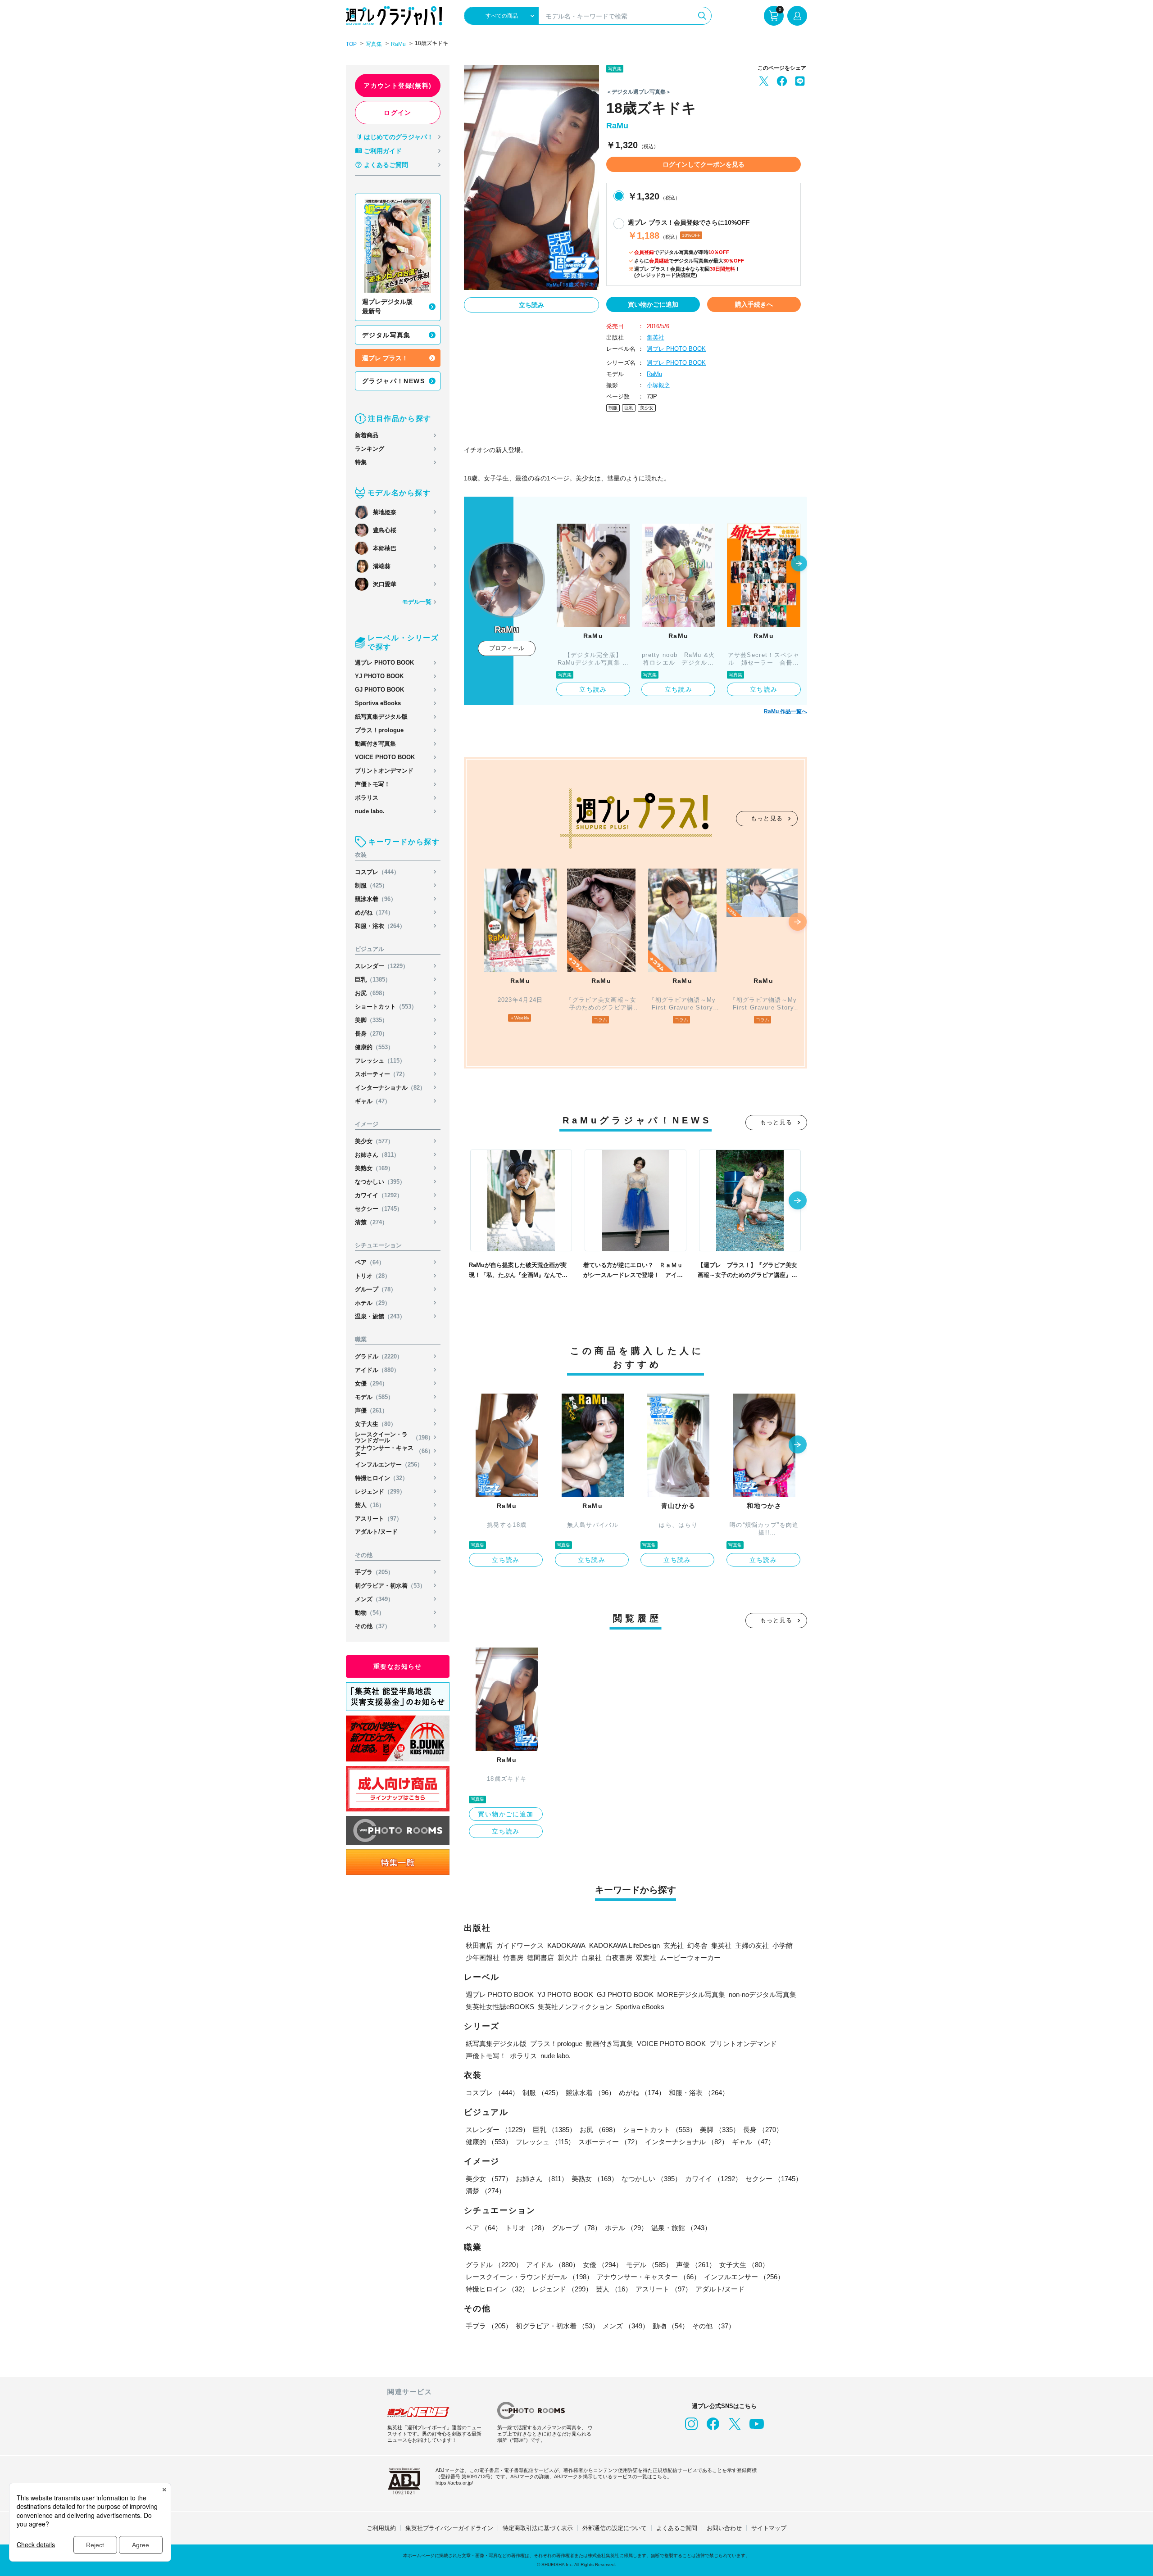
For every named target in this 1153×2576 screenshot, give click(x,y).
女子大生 (376, 1424)
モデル (374, 1397)
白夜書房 (619, 1958)
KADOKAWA (566, 1945)
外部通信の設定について (615, 2528)
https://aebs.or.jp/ (454, 2483)
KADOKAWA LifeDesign (624, 1945)
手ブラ (374, 1572)
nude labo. (370, 811)
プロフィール (507, 648)
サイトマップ (769, 2528)
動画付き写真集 (375, 744)
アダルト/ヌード (376, 1532)
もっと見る (767, 818)
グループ (376, 1289)
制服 (371, 885)
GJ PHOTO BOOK (379, 690)
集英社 (656, 337)
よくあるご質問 (386, 165)
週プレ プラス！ (385, 358)
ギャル (373, 1101)
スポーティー (381, 1074)
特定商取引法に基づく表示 (538, 2528)
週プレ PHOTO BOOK (384, 663)
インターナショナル (390, 1088)
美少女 (374, 1141)
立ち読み (531, 305)
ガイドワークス (520, 1945)
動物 (370, 1613)
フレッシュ (380, 1061)
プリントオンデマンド (384, 771)
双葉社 (646, 1958)
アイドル (377, 1370)
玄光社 (674, 1945)
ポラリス (367, 798)
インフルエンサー (389, 1465)
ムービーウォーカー (690, 1958)
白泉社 (592, 1958)
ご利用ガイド (383, 151)
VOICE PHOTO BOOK (385, 757)
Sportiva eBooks (378, 703)
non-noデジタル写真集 (763, 1994)
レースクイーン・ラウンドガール (394, 1437)
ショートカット (386, 1007)
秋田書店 (479, 1945)
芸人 (370, 1505)
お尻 (371, 993)
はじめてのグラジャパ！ (399, 137)
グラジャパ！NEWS (393, 381)
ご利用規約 (381, 2528)
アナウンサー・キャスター (394, 1451)
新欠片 (568, 1958)
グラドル (379, 1356)
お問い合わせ (724, 2528)
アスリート (379, 1519)
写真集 (374, 44)
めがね (374, 912)
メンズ (374, 1599)
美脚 (371, 1020)
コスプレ (377, 872)
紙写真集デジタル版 (381, 717)
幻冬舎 (697, 1945)
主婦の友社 (752, 1945)
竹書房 (513, 1958)
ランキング (370, 449)
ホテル (373, 1303)
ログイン (398, 113)
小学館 (783, 1945)
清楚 (371, 1222)
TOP (351, 44)
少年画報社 (483, 1958)
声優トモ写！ (372, 784)
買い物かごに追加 (653, 304)
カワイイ (379, 1195)
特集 (361, 462)
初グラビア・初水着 (390, 1586)
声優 (371, 1410)
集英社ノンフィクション (575, 2007)
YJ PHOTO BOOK (379, 676)
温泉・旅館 (380, 1316)
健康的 (374, 1047)
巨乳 (373, 980)
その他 (373, 1626)
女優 (371, 1383)
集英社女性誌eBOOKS (500, 2007)
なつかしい (380, 1182)
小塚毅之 (658, 385)
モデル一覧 (417, 602)
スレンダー (382, 966)
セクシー (379, 1209)
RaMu (398, 44)
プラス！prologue (379, 730)
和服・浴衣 (380, 926)
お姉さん (377, 1155)
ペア (370, 1262)
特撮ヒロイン (381, 1478)
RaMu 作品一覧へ (785, 711)
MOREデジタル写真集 (691, 1994)
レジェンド (380, 1492)
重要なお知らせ (398, 1666)
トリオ (373, 1276)
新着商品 (367, 435)
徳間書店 (540, 1958)
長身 (371, 1034)
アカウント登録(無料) (397, 86)
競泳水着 (376, 899)
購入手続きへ (754, 304)
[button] (799, 564)
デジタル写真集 (386, 335)
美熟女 (374, 1168)
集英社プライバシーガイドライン (449, 2528)
